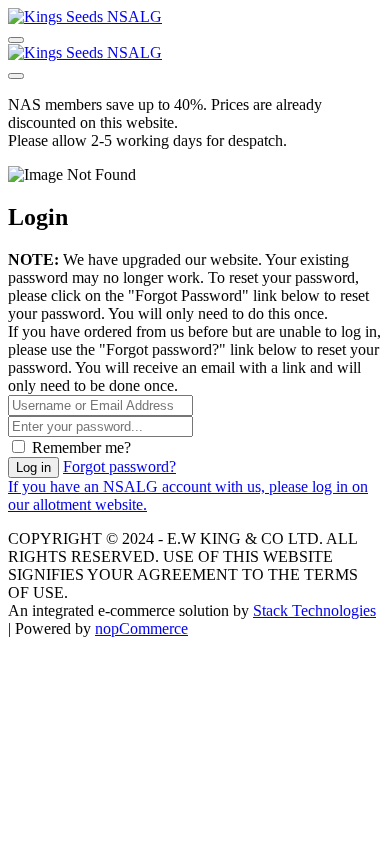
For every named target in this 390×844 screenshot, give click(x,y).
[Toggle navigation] (16, 40)
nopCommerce (141, 628)
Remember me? (81, 447)
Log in (33, 467)
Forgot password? (119, 466)
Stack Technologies (314, 610)
